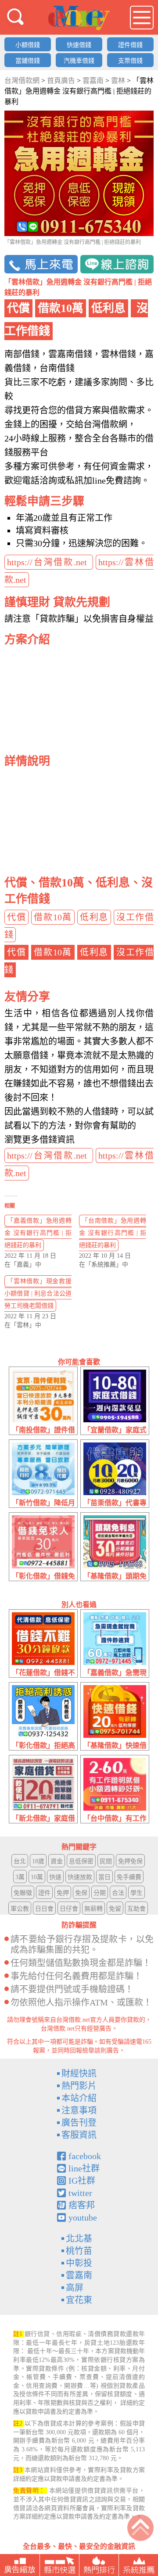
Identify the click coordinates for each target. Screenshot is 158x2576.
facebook (85, 2156)
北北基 (79, 2239)
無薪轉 (93, 1909)
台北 (20, 1861)
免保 (81, 1893)
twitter (80, 2193)
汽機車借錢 (79, 61)
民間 (106, 1861)
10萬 (37, 1877)
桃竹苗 (79, 2251)
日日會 (44, 1909)
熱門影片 (79, 2086)
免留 (115, 1909)
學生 (136, 1893)
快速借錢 (79, 45)
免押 (63, 1893)
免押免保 (130, 1861)
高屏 (75, 2288)
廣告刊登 (79, 2123)
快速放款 (80, 1877)
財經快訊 (79, 2074)
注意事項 (79, 2110)
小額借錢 (28, 45)
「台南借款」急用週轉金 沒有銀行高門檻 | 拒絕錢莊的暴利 (113, 1233)
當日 (104, 1877)
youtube (83, 2217)
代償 (16, 917)
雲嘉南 (79, 2275)
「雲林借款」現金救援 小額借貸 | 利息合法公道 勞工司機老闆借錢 (38, 1293)
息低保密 (81, 1861)
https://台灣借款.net (49, 562)
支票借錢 (130, 61)
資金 (57, 1861)
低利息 (94, 917)
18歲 (38, 1861)
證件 (44, 1893)
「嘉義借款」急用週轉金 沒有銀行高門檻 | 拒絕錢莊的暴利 (38, 1233)
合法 (118, 1893)
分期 (100, 1893)
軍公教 (20, 1909)
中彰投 (79, 2263)
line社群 (84, 2168)
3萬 (20, 1877)
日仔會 (69, 1909)
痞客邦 (82, 2205)
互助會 (136, 1909)
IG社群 (82, 2181)
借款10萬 (53, 917)
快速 (55, 1877)
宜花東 (79, 2300)
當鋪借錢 (28, 61)
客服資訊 (79, 2135)
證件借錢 (130, 45)
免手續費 (129, 1877)
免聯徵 (23, 1893)
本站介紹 (79, 2098)
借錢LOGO (79, 18)
